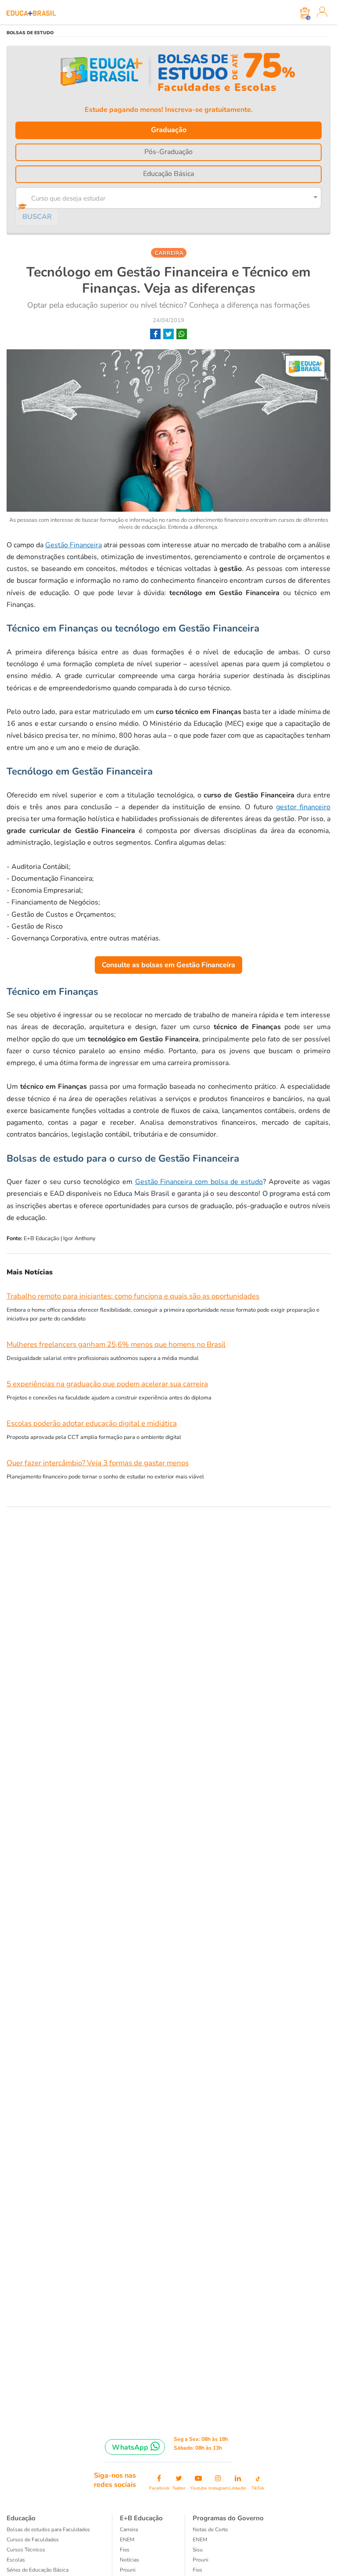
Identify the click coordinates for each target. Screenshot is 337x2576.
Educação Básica (168, 174)
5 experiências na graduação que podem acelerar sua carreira (107, 1384)
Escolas (16, 2560)
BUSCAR (37, 217)
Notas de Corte (210, 2529)
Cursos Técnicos (26, 2550)
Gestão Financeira (73, 545)
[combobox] (166, 197)
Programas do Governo (228, 2518)
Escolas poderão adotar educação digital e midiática (92, 1423)
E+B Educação (141, 2518)
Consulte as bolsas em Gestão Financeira (168, 965)
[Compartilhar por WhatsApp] (182, 334)
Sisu (198, 2550)
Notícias (129, 2560)
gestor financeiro (303, 807)
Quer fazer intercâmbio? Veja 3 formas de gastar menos (98, 1463)
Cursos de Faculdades (33, 2540)
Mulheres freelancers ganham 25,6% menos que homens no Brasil (116, 1344)
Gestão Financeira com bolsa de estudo (199, 1182)
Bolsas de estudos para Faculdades (48, 2529)
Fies (125, 2550)
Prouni (128, 2570)
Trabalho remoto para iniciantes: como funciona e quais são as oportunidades (133, 1296)
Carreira (129, 2529)
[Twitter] (168, 334)
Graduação (169, 130)
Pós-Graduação (168, 152)
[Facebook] (155, 334)
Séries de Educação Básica (38, 2570)
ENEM (127, 2540)
